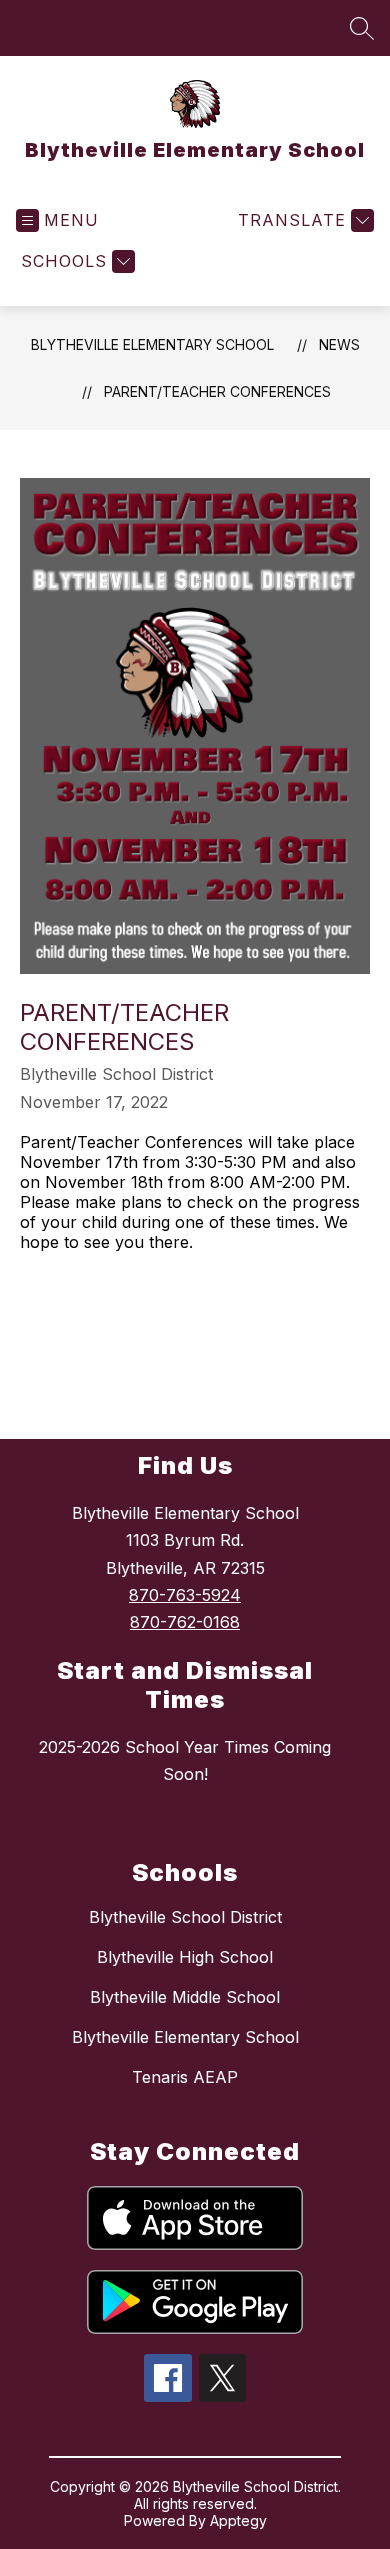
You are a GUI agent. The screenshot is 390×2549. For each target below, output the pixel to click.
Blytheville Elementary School (152, 344)
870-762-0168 (185, 1622)
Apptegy (238, 2520)
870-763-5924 (185, 1595)
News (339, 344)
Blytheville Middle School (185, 1997)
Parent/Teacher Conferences (217, 391)
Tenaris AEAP (185, 2077)
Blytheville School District (185, 1917)
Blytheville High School (185, 1957)
